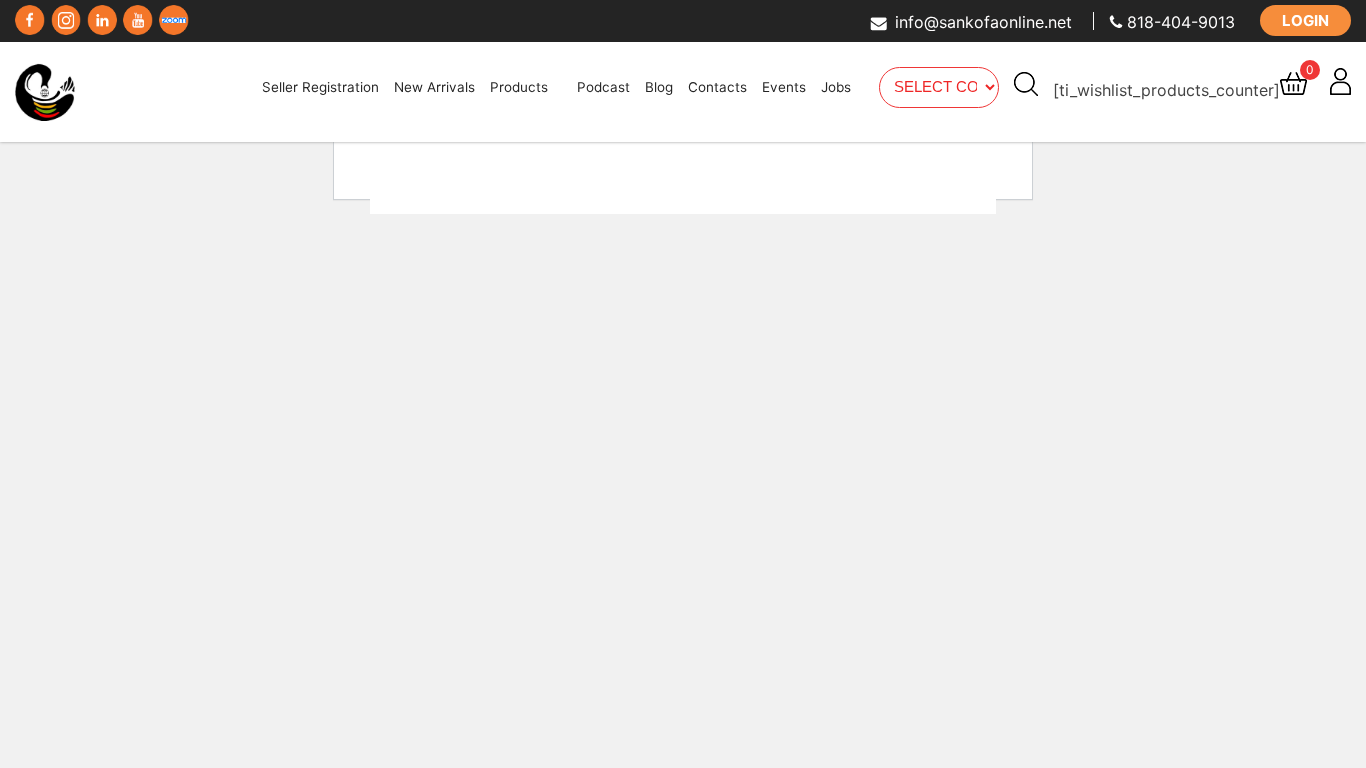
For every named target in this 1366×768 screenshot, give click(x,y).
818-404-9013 (1181, 22)
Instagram (102, 15)
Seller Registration (320, 87)
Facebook (30, 15)
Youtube (138, 15)
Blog (659, 87)
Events (784, 87)
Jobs (836, 87)
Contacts (717, 87)
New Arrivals (434, 87)
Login (1305, 20)
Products (519, 87)
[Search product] (1026, 84)
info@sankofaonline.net (983, 22)
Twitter (66, 15)
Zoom (174, 15)
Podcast (603, 87)
